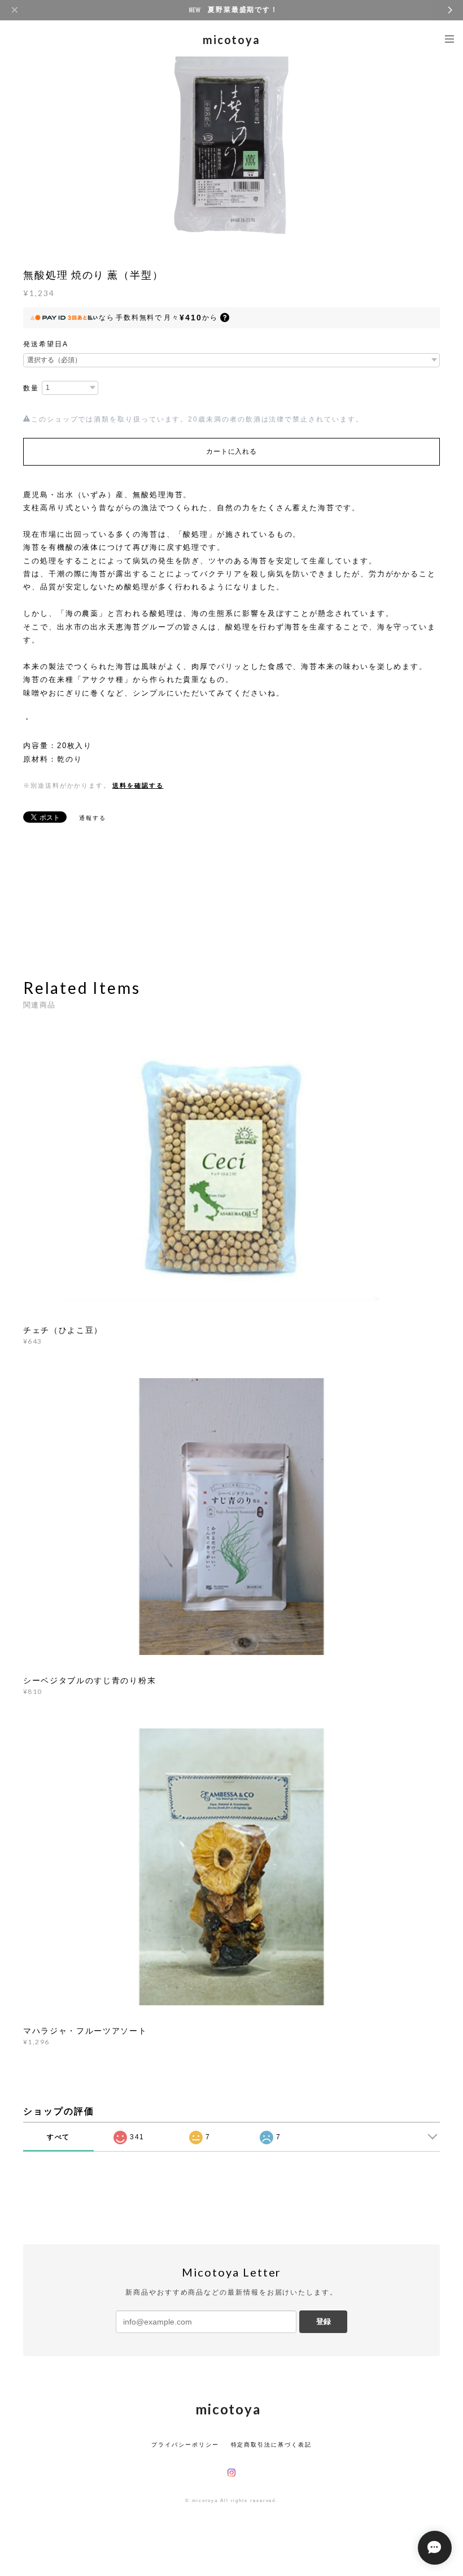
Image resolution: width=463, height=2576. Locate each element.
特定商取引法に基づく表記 (271, 2445)
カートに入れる (231, 451)
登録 (324, 2321)
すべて (59, 2137)
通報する (93, 818)
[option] (231, 145)
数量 (31, 388)
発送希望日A (46, 344)
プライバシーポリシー (185, 2445)
